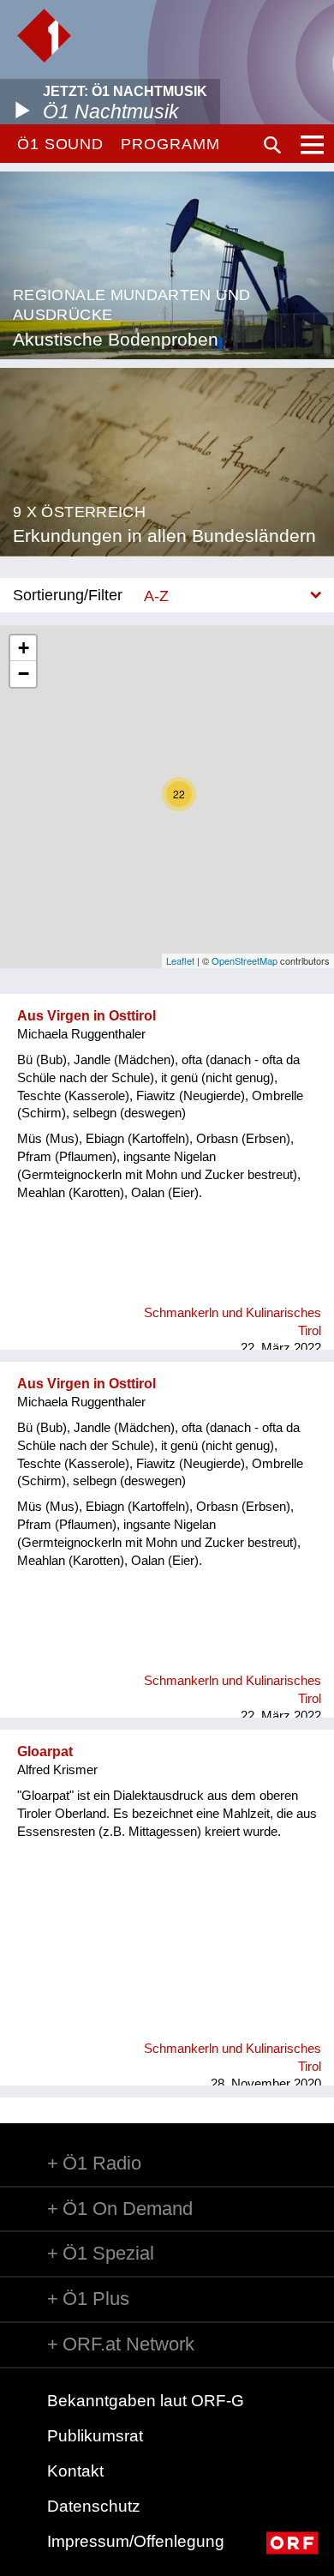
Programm (170, 144)
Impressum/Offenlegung (136, 2541)
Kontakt (75, 2471)
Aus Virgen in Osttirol (86, 1016)
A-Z (156, 596)
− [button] (24, 674)
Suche (272, 145)
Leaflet (180, 960)
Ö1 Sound (60, 144)
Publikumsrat (95, 2436)
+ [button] (24, 648)
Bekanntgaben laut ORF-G (146, 2401)
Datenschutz (94, 2506)
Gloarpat (45, 1751)
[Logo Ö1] (44, 36)
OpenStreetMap (245, 960)
